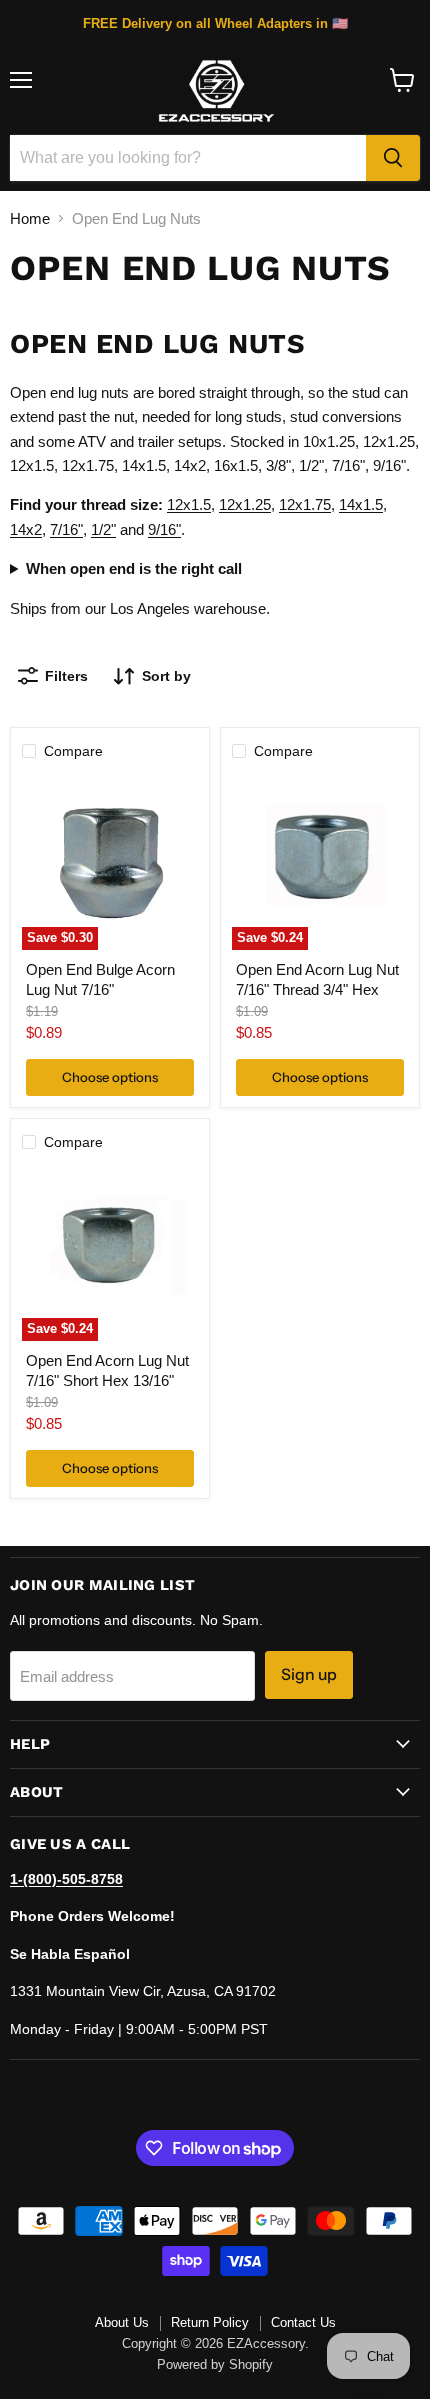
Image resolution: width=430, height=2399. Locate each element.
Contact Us (303, 2322)
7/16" (66, 529)
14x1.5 (361, 504)
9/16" (164, 529)
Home (30, 218)
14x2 (26, 529)
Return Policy (210, 2322)
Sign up (309, 1674)
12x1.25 (245, 504)
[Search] (393, 158)
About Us (122, 2322)
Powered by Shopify (215, 2364)
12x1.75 (305, 504)
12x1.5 (189, 504)
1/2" (103, 529)
